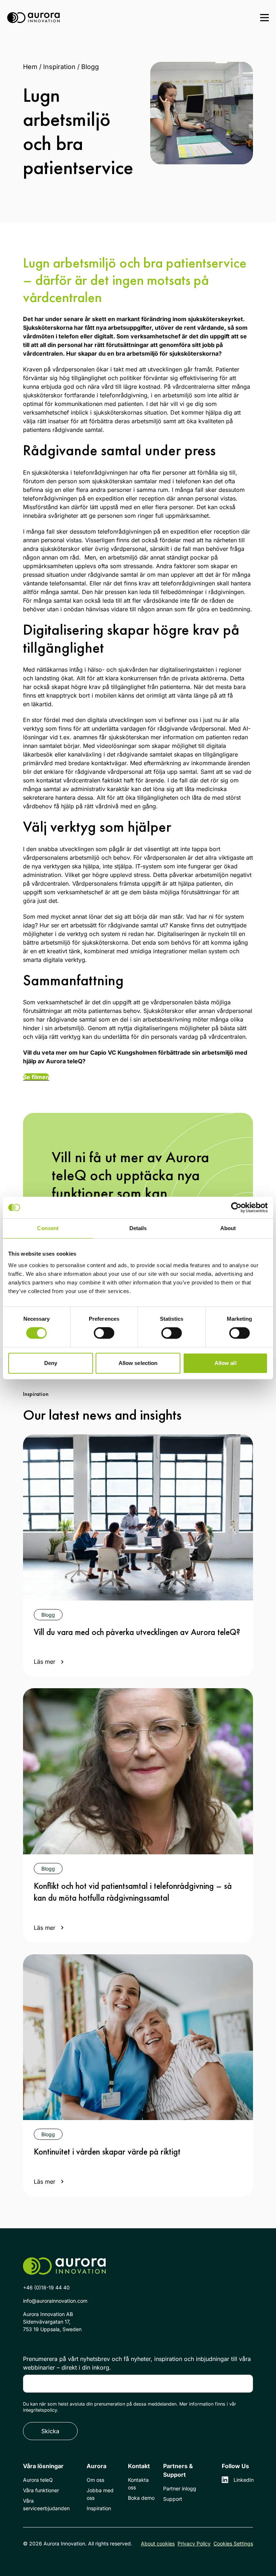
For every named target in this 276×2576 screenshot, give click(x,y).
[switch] (104, 1333)
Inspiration (59, 67)
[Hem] (33, 18)
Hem (30, 67)
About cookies (158, 2543)
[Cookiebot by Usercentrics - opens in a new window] (236, 1207)
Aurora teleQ (38, 2480)
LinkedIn (243, 2480)
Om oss (95, 2480)
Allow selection (138, 1363)
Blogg (90, 67)
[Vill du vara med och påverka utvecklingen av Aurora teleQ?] (138, 1517)
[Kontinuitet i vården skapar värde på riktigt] (138, 2037)
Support (173, 2499)
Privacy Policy (194, 2543)
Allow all (226, 1363)
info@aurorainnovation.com (55, 2301)
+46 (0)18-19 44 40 (46, 2287)
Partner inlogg (180, 2488)
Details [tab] (138, 1228)
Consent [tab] (48, 1228)
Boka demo (141, 2498)
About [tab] (228, 1228)
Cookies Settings (233, 2543)
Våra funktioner (41, 2490)
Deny (51, 1363)
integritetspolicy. (41, 2410)
